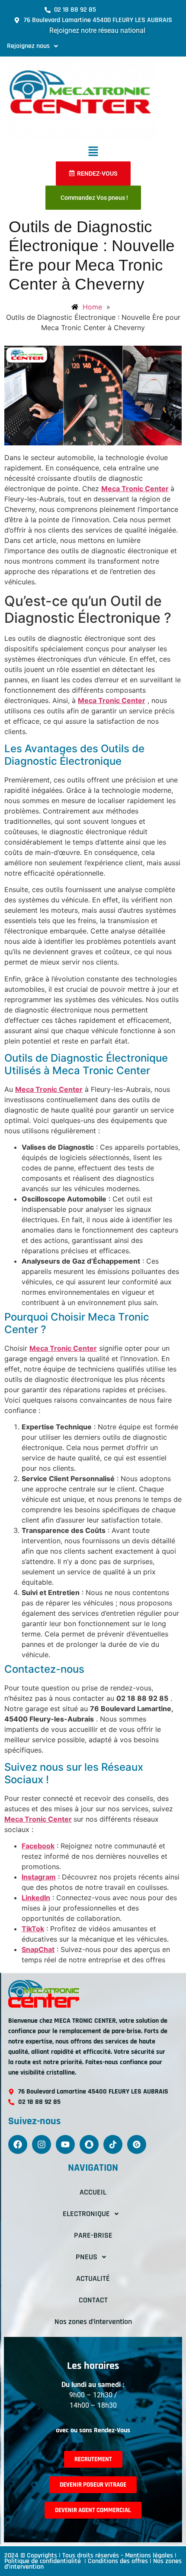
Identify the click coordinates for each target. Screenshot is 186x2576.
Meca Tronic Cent (59, 1348)
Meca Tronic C (29, 1819)
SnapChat (38, 1949)
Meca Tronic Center (135, 489)
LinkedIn (36, 1898)
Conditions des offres (118, 2561)
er (68, 1819)
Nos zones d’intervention (93, 2322)
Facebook (38, 1846)
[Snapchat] (89, 2144)
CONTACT (93, 2300)
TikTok (33, 1929)
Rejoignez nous (28, 46)
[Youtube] (65, 2144)
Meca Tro (31, 1089)
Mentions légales (149, 2556)
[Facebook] (18, 2144)
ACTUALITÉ (93, 2278)
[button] (32, 46)
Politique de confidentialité (43, 2561)
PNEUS (87, 2257)
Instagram (39, 1877)
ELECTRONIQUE (86, 2214)
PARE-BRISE (93, 2235)
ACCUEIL (93, 2192)
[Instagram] (42, 2144)
